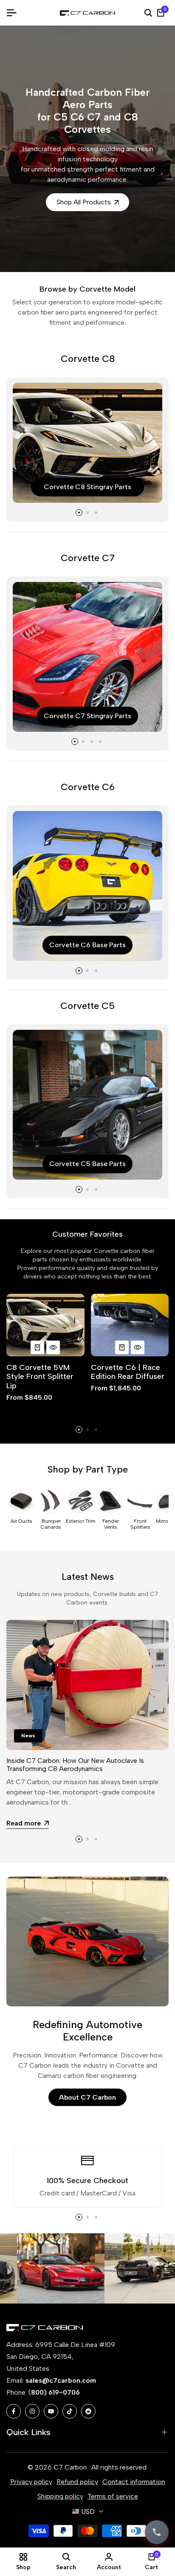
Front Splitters (140, 1524)
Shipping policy (60, 2496)
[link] (44, 2268)
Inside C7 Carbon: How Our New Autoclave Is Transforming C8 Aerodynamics (75, 1765)
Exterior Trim (81, 1521)
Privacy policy (31, 2482)
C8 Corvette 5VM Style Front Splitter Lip (40, 1377)
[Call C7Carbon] (157, 2532)
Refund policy (77, 2482)
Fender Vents (111, 1524)
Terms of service (113, 2496)
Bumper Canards (51, 1524)
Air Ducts (21, 1521)
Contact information (134, 2482)
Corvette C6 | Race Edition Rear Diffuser (128, 1372)
